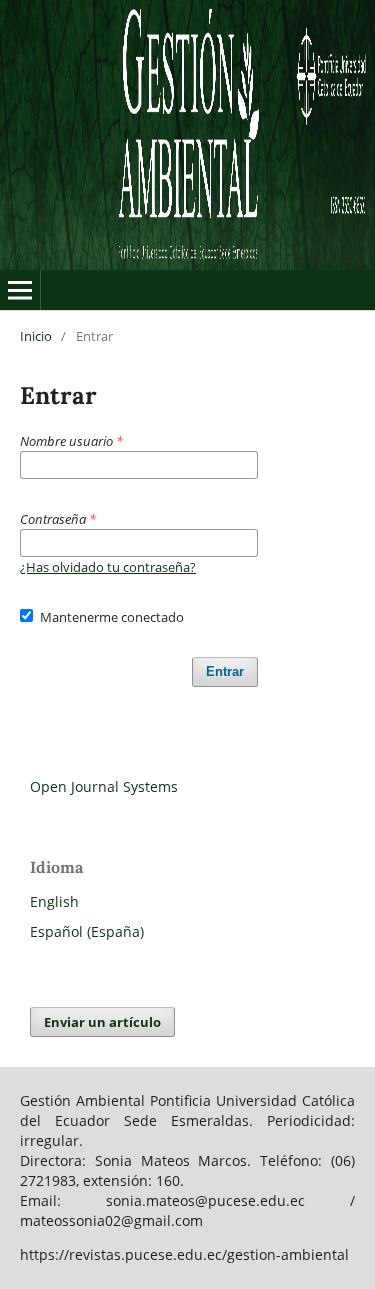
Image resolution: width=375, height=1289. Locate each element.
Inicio (36, 336)
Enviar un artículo (102, 1022)
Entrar (225, 671)
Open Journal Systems (104, 786)
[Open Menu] (20, 290)
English (54, 901)
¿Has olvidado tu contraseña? (108, 567)
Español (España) (87, 931)
